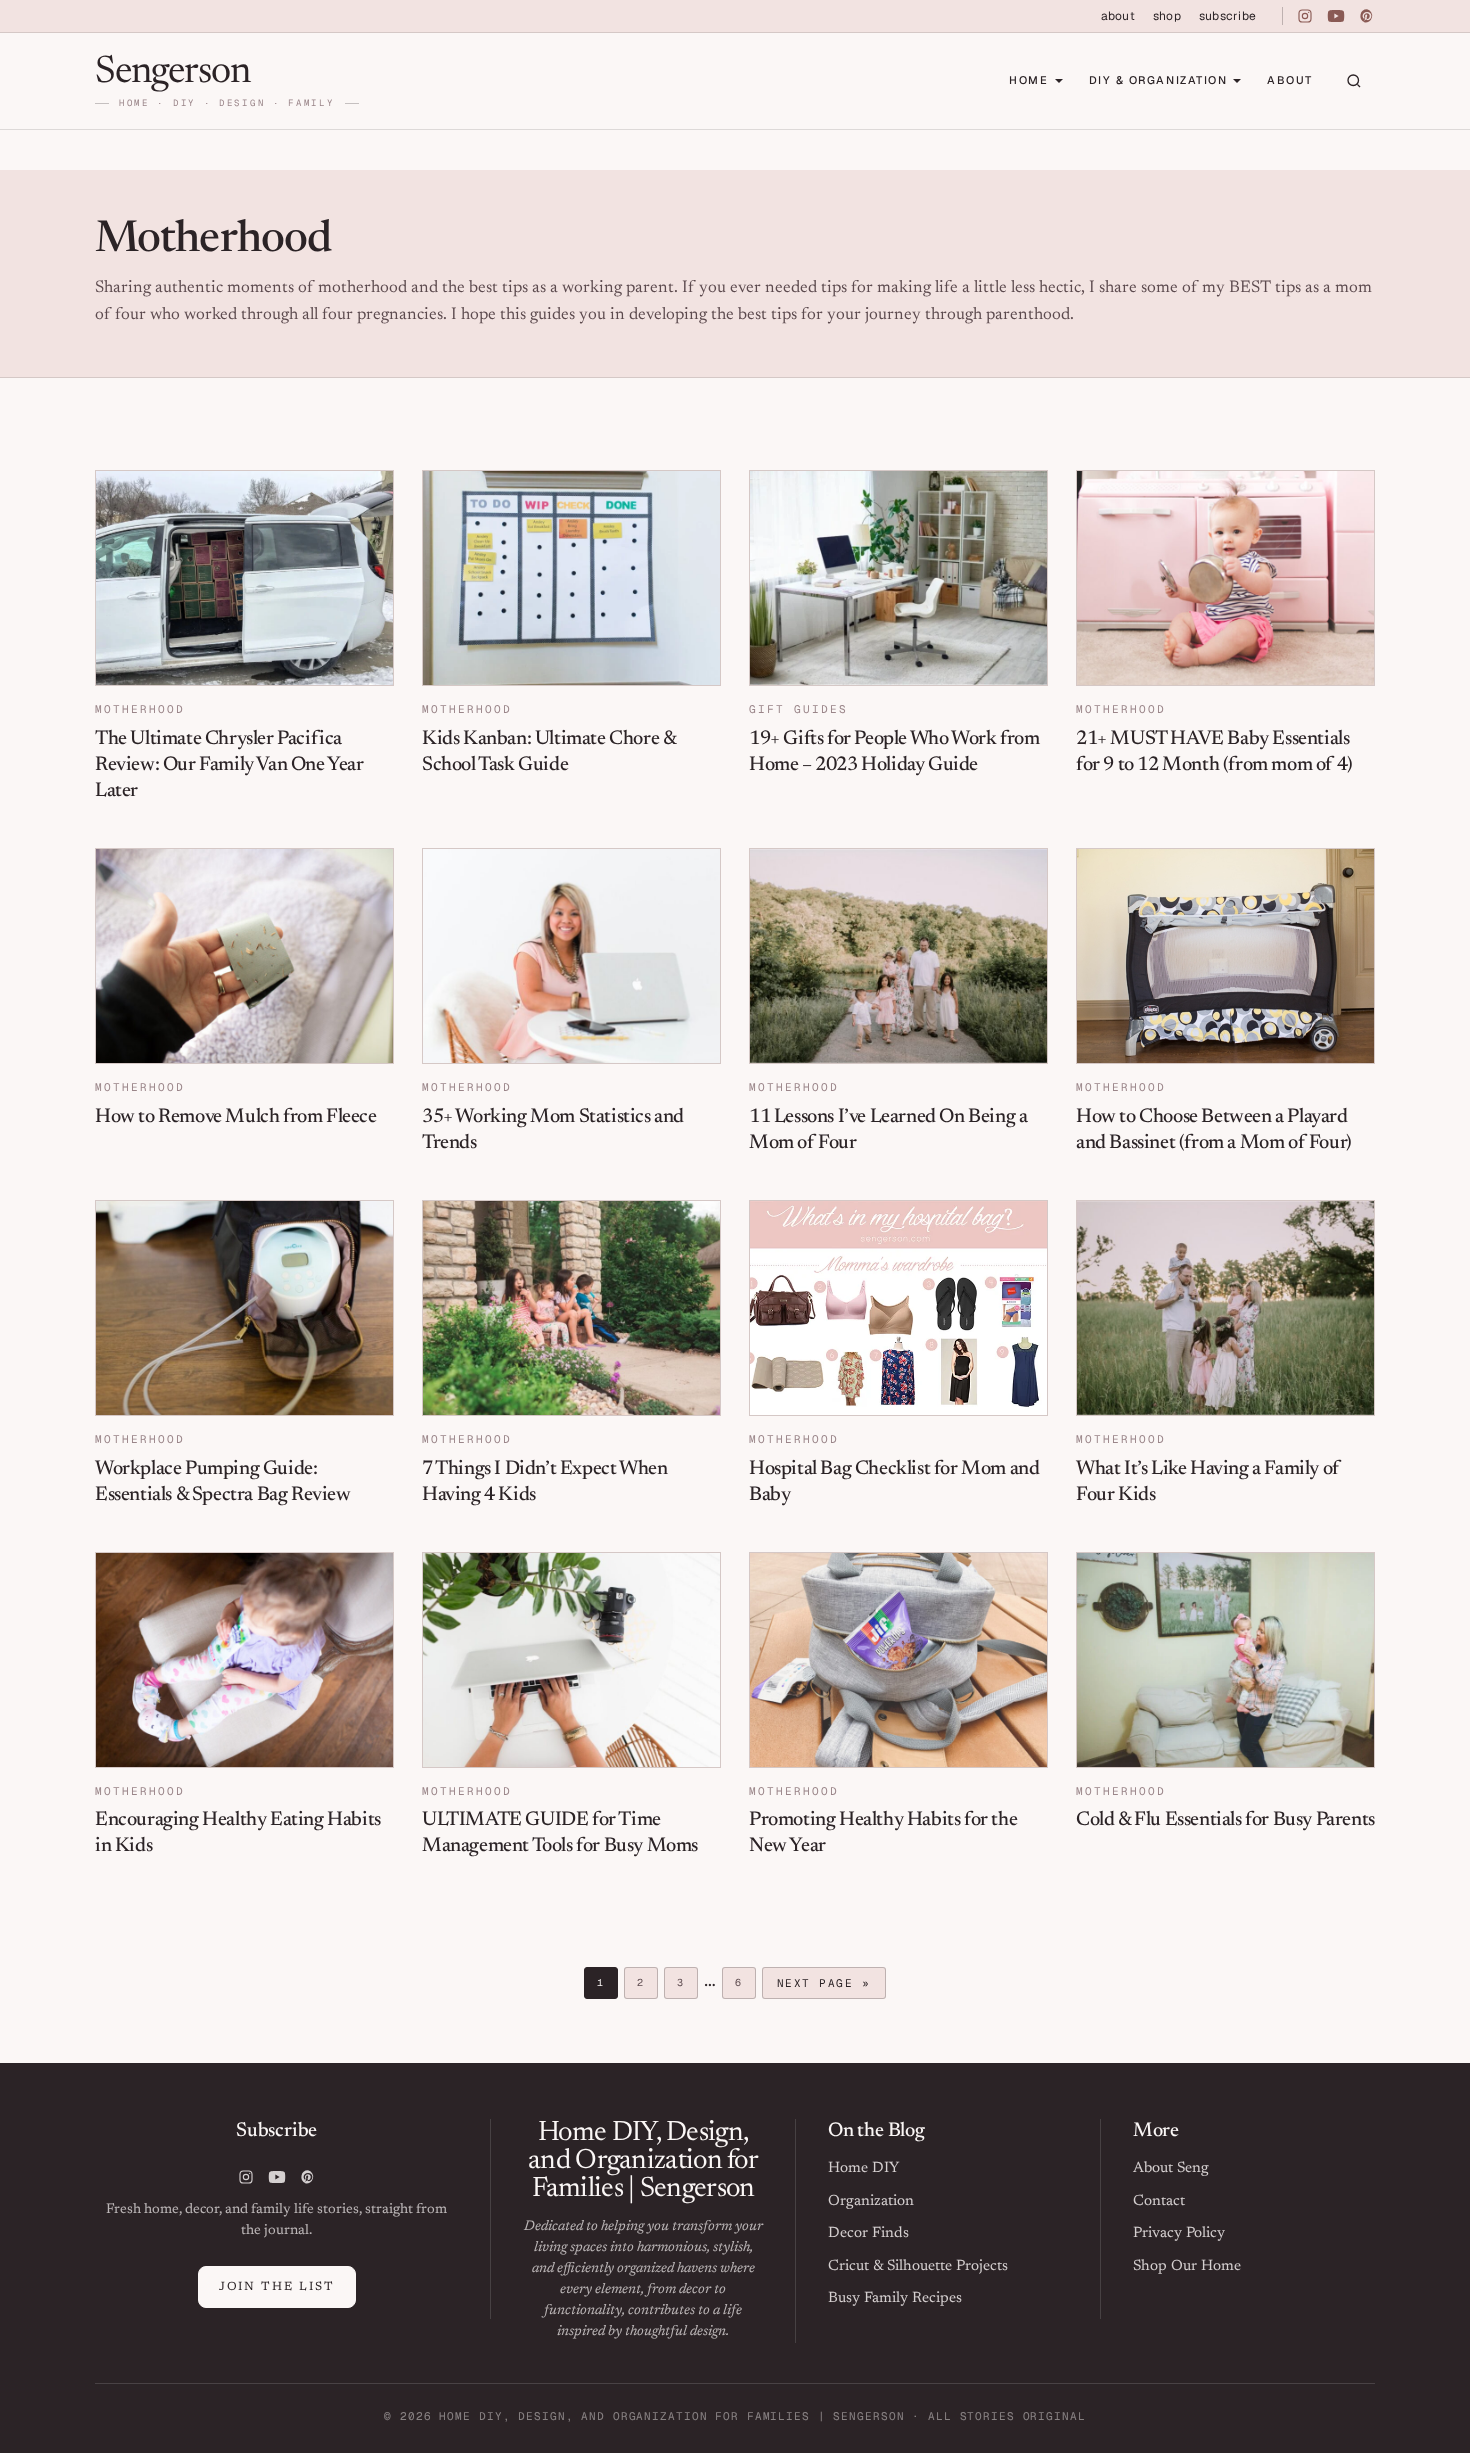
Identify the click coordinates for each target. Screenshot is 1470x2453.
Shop (1167, 16)
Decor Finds (868, 2233)
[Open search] (1354, 81)
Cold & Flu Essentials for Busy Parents (1225, 1820)
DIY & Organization (1158, 80)
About (1118, 16)
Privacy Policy (1179, 2233)
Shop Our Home (1187, 2266)
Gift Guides (798, 709)
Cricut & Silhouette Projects (918, 2266)
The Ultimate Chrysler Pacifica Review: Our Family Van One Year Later (229, 765)
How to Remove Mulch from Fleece (236, 1117)
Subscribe (1227, 16)
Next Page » (823, 1985)
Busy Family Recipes (895, 2298)
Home (1028, 80)
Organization (871, 2201)
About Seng (1171, 2168)
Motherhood (140, 709)
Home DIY (863, 2168)
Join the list (277, 2287)
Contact (1159, 2201)
